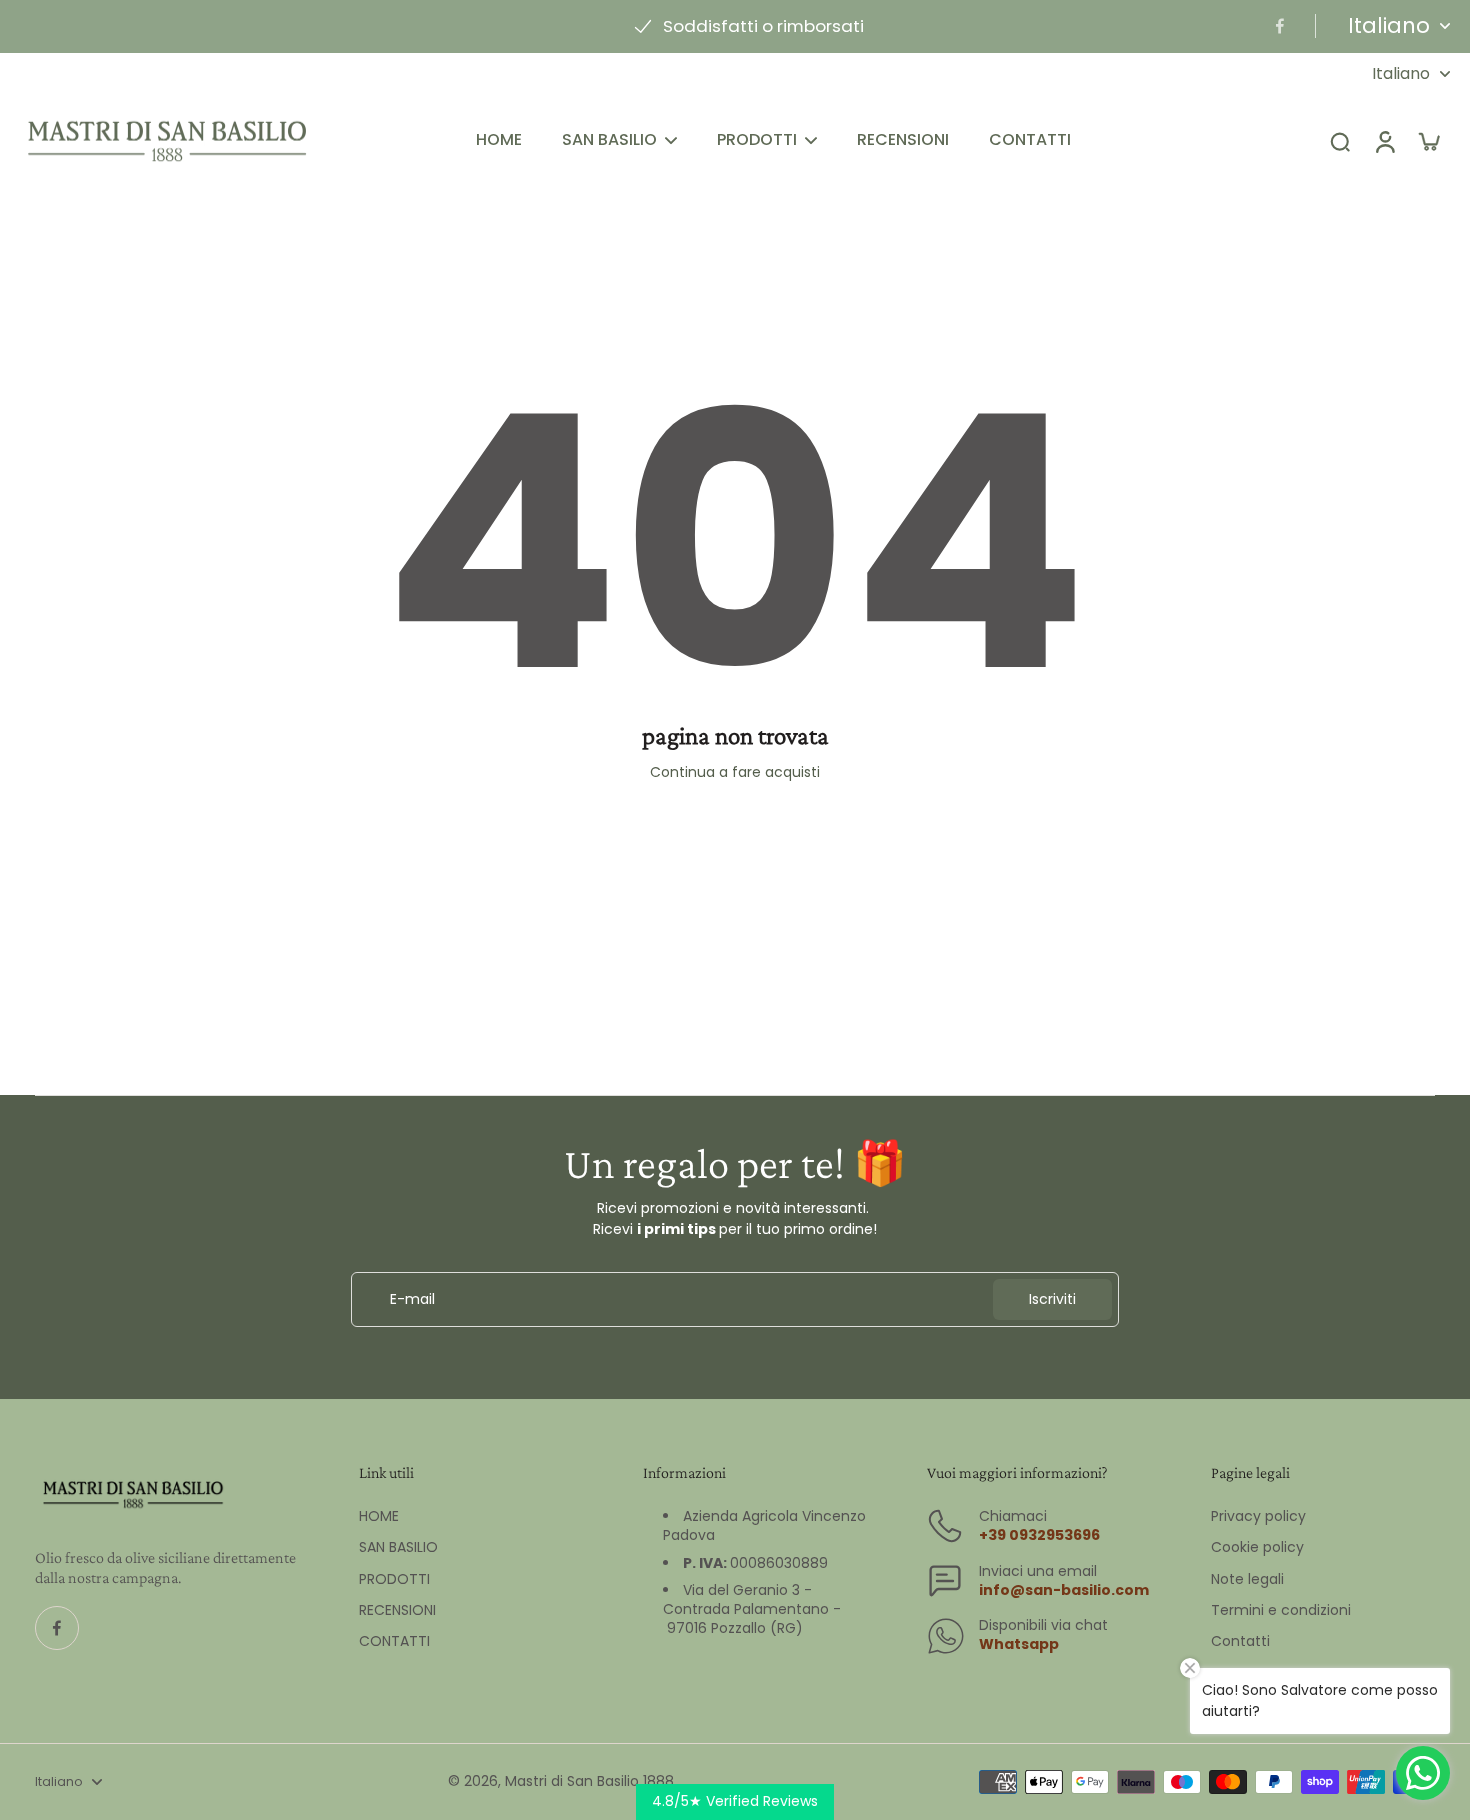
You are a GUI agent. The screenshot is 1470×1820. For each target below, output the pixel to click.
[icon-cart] (1428, 141)
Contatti (1240, 1641)
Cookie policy (1257, 1547)
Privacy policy (1258, 1516)
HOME (379, 1516)
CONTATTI (394, 1641)
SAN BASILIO (398, 1547)
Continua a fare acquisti (735, 772)
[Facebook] (1280, 26)
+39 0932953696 (1039, 1535)
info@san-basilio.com (1064, 1590)
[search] (1340, 141)
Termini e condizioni (1281, 1610)
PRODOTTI (394, 1579)
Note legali (1247, 1579)
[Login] (1384, 141)
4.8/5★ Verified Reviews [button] (735, 1801)
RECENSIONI (397, 1610)
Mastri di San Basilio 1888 (589, 1781)
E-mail (412, 1299)
